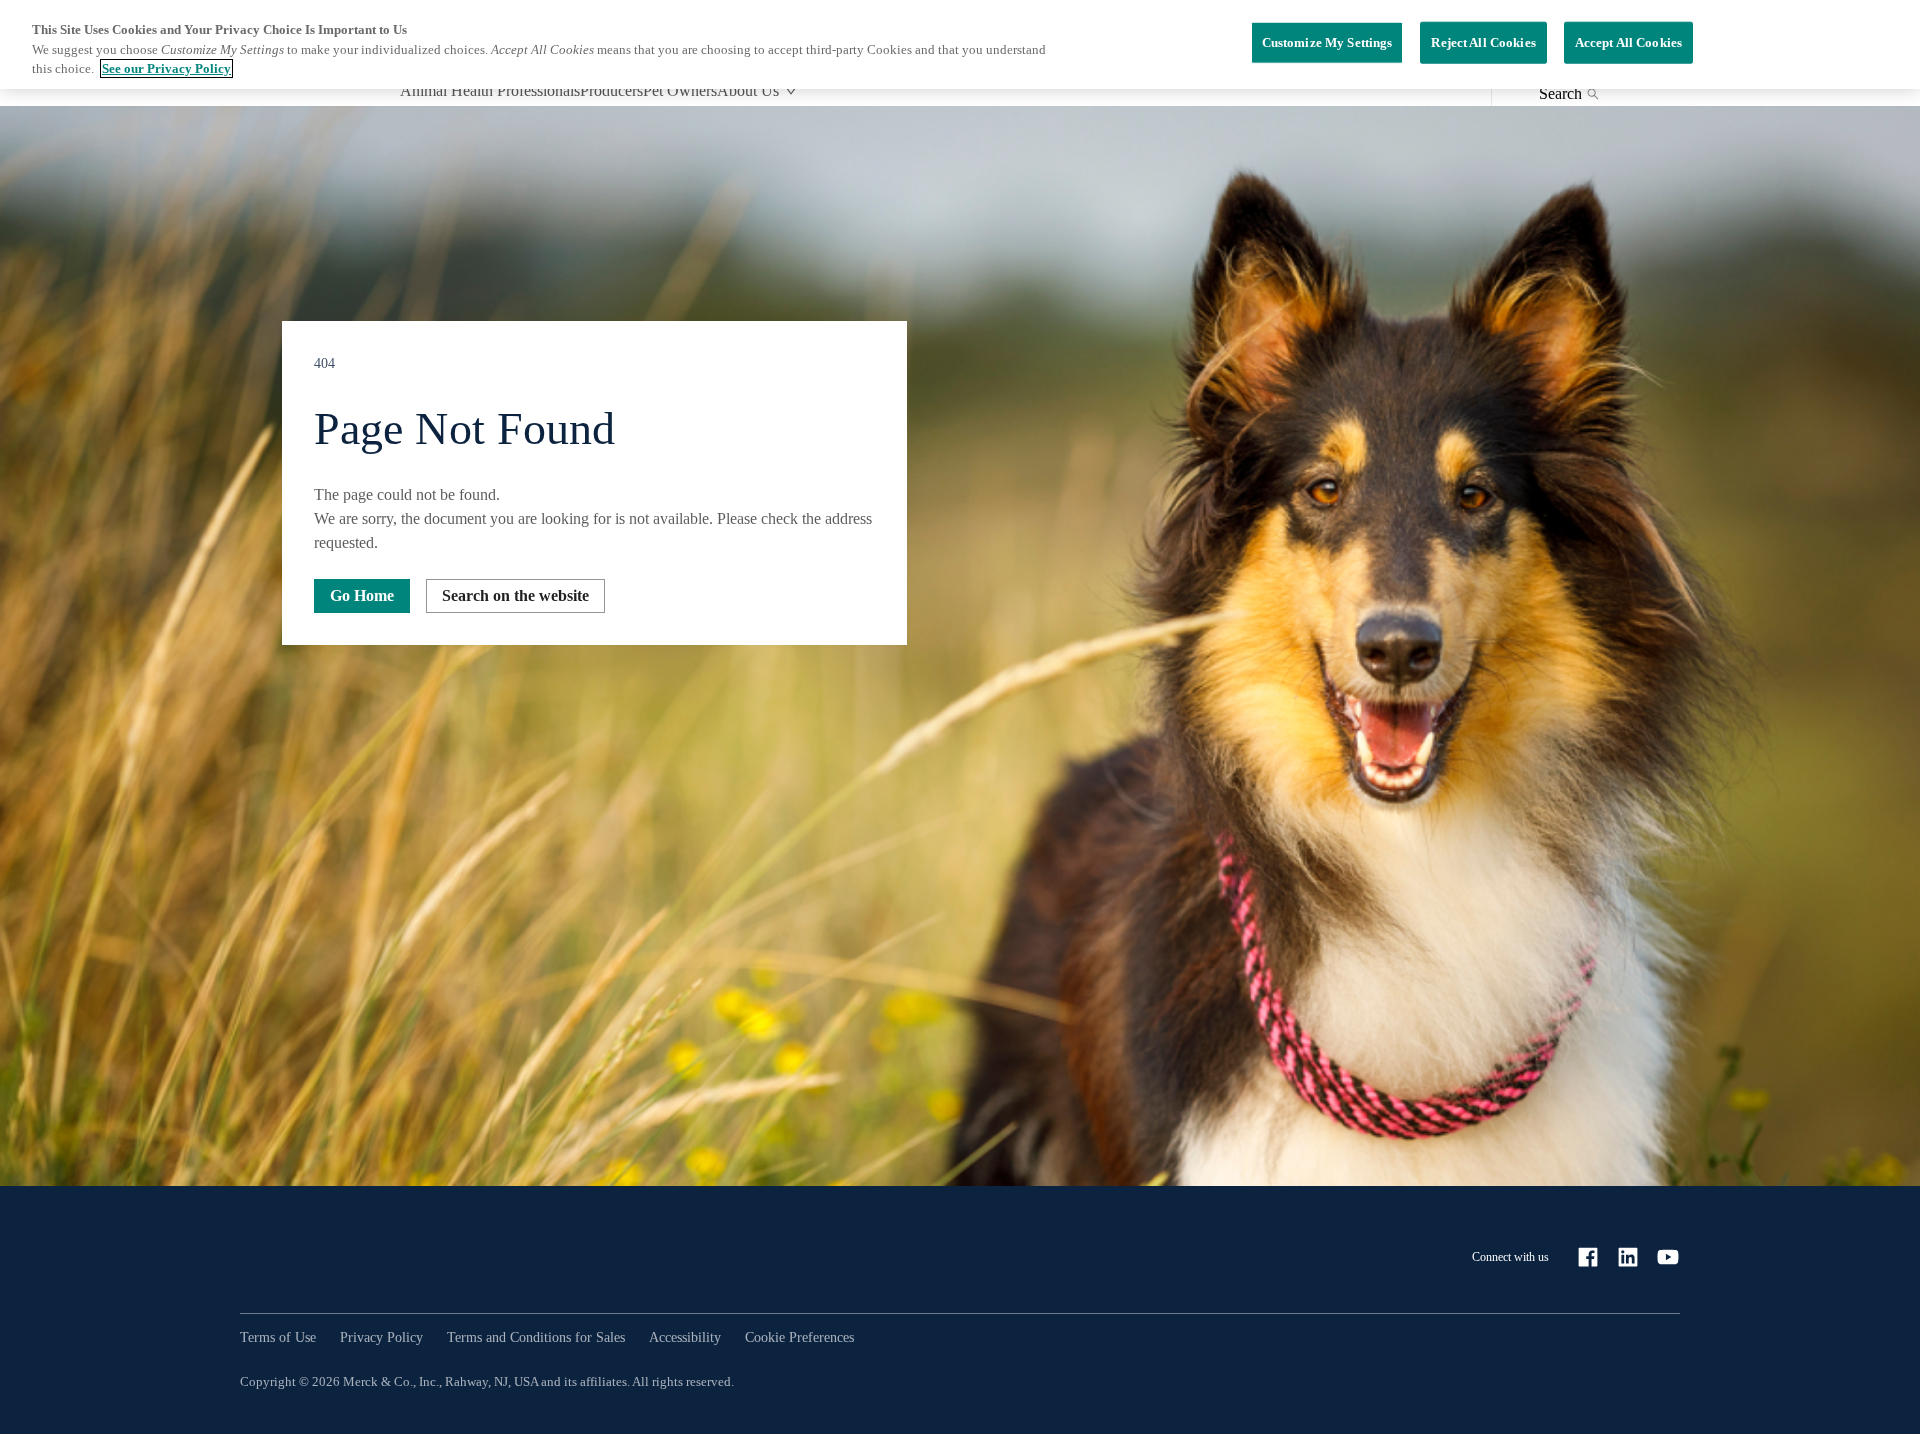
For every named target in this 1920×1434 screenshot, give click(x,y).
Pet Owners (680, 90)
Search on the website (515, 595)
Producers (611, 90)
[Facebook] (1588, 1257)
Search (1560, 93)
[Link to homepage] (320, 1257)
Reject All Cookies (1483, 42)
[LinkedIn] (1628, 1257)
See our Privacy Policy (166, 68)
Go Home (362, 595)
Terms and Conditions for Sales (536, 1337)
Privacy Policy (381, 1337)
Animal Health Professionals (490, 90)
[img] (960, 646)
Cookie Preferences (799, 1337)
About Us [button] (748, 90)
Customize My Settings (1327, 42)
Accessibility (685, 1337)
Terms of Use (278, 1337)
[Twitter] (1668, 1257)
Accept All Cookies (1628, 42)
